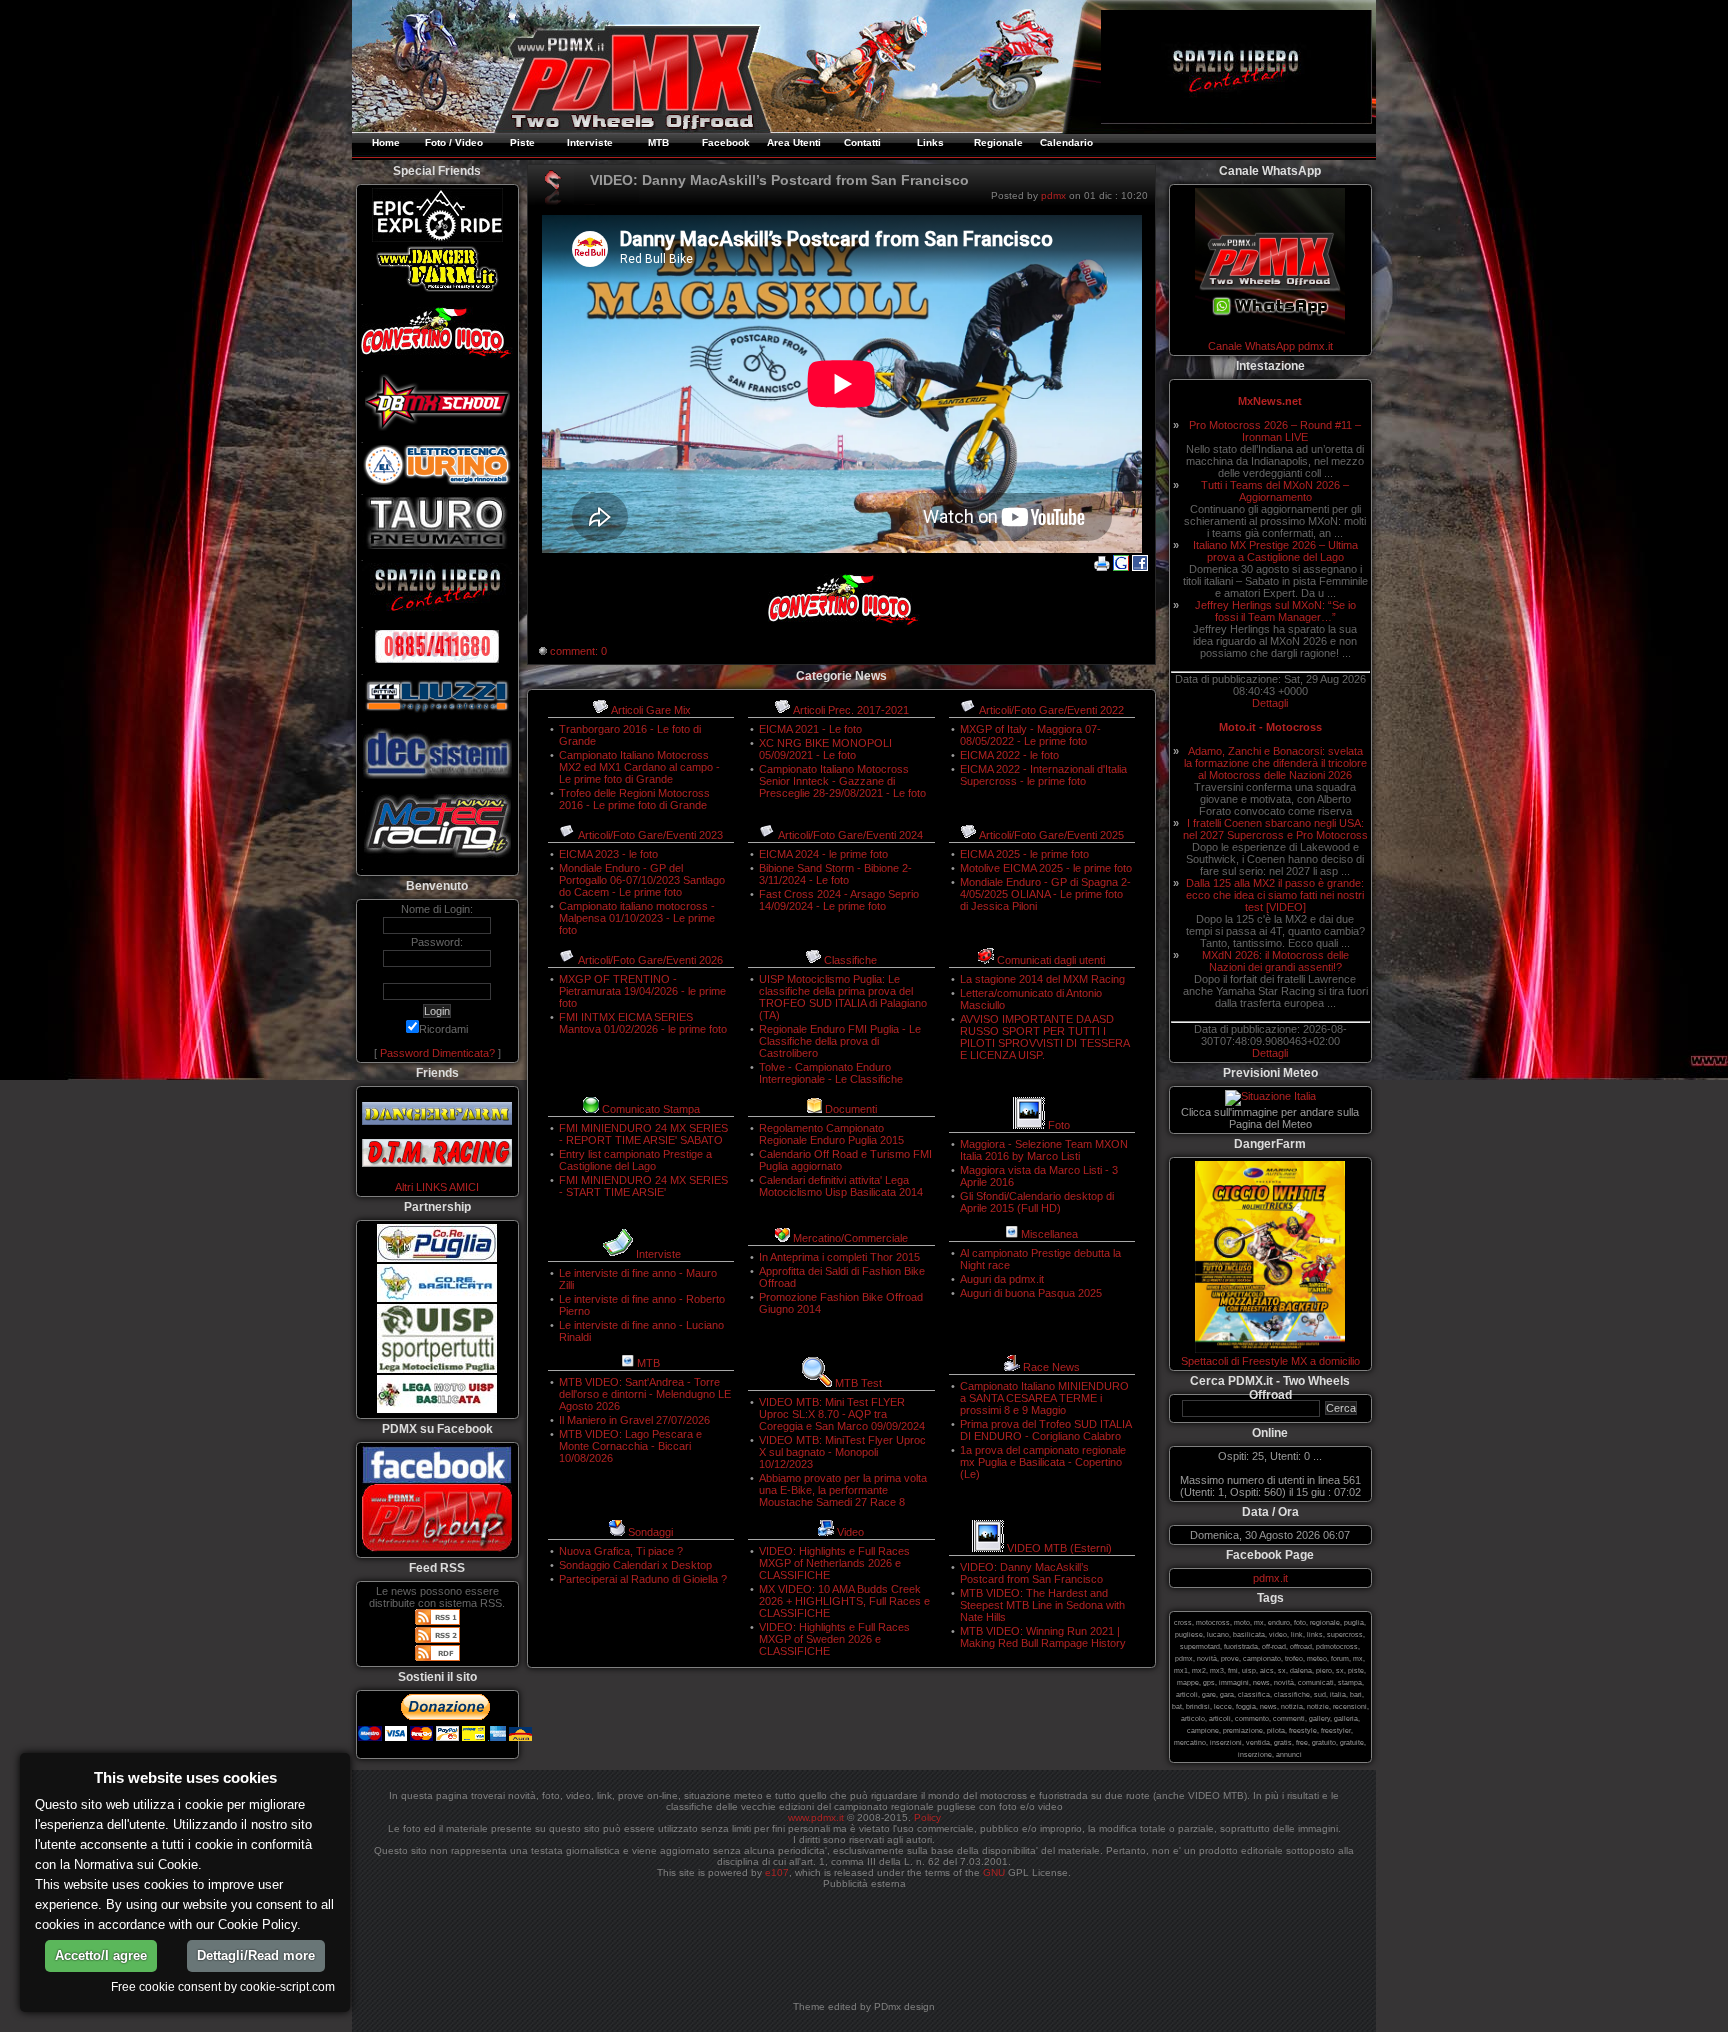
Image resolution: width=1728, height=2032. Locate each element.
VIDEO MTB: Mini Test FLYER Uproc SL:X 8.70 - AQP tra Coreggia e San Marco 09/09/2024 (842, 1414)
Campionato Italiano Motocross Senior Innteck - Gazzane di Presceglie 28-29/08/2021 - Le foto (842, 781)
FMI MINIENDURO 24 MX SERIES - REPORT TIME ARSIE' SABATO (643, 1134)
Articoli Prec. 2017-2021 (851, 710)
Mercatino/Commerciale (850, 1238)
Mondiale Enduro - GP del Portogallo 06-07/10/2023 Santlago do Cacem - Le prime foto (642, 880)
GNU (994, 1872)
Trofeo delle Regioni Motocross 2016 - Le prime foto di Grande (634, 799)
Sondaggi (650, 1532)
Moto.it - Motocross (1270, 727)
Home (386, 142)
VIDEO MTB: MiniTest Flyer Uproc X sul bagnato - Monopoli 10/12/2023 (842, 1452)
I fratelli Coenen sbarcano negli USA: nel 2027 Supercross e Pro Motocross (1275, 829)
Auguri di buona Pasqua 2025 (1031, 1293)
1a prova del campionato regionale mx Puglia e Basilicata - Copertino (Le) (1043, 1462)
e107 (777, 1872)
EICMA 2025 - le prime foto (1024, 854)
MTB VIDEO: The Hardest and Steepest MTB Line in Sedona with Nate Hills (1042, 1605)
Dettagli (1270, 703)
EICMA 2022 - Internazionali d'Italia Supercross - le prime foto (1043, 775)
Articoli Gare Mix (651, 710)
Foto (1059, 1125)
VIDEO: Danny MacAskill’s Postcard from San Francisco (1031, 1573)
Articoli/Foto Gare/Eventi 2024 (850, 835)
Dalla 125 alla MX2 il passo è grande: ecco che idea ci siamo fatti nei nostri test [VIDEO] (1275, 895)
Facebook (726, 142)
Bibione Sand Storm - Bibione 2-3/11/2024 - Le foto (835, 874)
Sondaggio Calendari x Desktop (635, 1565)
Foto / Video (454, 142)
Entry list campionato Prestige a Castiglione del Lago (635, 1160)
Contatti (862, 142)
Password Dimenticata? (437, 1053)
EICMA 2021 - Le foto (810, 729)
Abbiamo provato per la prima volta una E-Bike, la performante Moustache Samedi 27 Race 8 (843, 1490)
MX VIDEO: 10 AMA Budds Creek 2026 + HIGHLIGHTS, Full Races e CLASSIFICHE (844, 1601)
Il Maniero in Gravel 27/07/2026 (634, 1420)
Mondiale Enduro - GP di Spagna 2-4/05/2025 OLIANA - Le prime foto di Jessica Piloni (1045, 894)
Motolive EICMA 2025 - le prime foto (1046, 868)
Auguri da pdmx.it (1002, 1279)
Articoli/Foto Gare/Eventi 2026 (650, 960)
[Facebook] (1140, 567)
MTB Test (858, 1383)
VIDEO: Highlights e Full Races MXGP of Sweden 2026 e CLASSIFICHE (834, 1639)
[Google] (1121, 567)
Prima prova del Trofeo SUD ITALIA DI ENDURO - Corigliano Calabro (1045, 1430)
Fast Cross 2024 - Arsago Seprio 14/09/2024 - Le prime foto (839, 900)
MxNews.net (1270, 401)
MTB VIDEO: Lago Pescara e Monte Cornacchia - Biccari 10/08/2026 (630, 1446)
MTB (658, 142)
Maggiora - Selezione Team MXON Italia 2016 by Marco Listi (1044, 1150)
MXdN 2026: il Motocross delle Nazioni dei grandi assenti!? (1275, 961)
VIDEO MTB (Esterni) (1059, 1548)
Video (850, 1532)
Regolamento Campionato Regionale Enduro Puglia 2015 (831, 1134)
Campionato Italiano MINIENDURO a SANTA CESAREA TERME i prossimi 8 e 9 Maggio (1044, 1398)
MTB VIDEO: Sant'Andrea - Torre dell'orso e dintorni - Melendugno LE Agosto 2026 (645, 1394)
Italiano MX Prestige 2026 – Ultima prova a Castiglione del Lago (1275, 551)
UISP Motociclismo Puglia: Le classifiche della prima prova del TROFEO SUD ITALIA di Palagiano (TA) (843, 997)
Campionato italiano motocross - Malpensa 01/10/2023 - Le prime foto (637, 918)
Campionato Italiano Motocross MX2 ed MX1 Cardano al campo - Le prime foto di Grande (639, 767)
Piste (522, 142)
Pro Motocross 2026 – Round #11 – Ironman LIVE (1275, 431)
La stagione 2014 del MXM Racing (1042, 979)
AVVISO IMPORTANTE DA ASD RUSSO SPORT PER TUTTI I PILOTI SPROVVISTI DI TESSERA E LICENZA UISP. (1044, 1037)
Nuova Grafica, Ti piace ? (621, 1551)
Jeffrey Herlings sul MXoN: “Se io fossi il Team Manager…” (1275, 611)
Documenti (851, 1109)
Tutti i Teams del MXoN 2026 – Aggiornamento (1275, 491)
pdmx (1053, 195)
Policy (927, 1817)
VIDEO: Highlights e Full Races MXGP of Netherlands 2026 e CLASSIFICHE (834, 1563)
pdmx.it (1270, 1578)
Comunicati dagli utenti (1051, 960)
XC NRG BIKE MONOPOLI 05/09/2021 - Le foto (825, 749)
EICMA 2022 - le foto (1009, 755)
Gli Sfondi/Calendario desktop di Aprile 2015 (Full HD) (1037, 1202)
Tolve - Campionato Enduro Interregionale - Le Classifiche (831, 1073)
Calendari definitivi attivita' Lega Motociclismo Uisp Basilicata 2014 (841, 1186)
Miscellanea (1049, 1234)
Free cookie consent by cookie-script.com (223, 1986)
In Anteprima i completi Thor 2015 (839, 1257)
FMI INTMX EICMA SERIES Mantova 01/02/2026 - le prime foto (643, 1023)
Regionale (998, 142)
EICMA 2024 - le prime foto (823, 854)
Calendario (1066, 142)
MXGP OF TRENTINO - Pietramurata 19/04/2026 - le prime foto (642, 991)
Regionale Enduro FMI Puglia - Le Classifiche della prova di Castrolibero (840, 1041)
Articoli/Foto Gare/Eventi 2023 (650, 835)
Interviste (590, 142)
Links (930, 142)
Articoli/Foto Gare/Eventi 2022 (1051, 710)
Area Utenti (794, 142)
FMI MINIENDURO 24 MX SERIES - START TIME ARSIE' (643, 1186)
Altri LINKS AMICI (437, 1187)
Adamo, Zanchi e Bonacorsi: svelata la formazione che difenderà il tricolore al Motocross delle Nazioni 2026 (1275, 763)
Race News (1051, 1367)
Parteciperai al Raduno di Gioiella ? (643, 1579)
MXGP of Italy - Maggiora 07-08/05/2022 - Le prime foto (1030, 735)
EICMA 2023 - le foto (608, 854)
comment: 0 (578, 651)
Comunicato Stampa (651, 1109)
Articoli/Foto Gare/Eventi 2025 (1051, 835)
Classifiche (850, 960)
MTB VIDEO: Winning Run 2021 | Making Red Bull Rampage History (1043, 1637)
